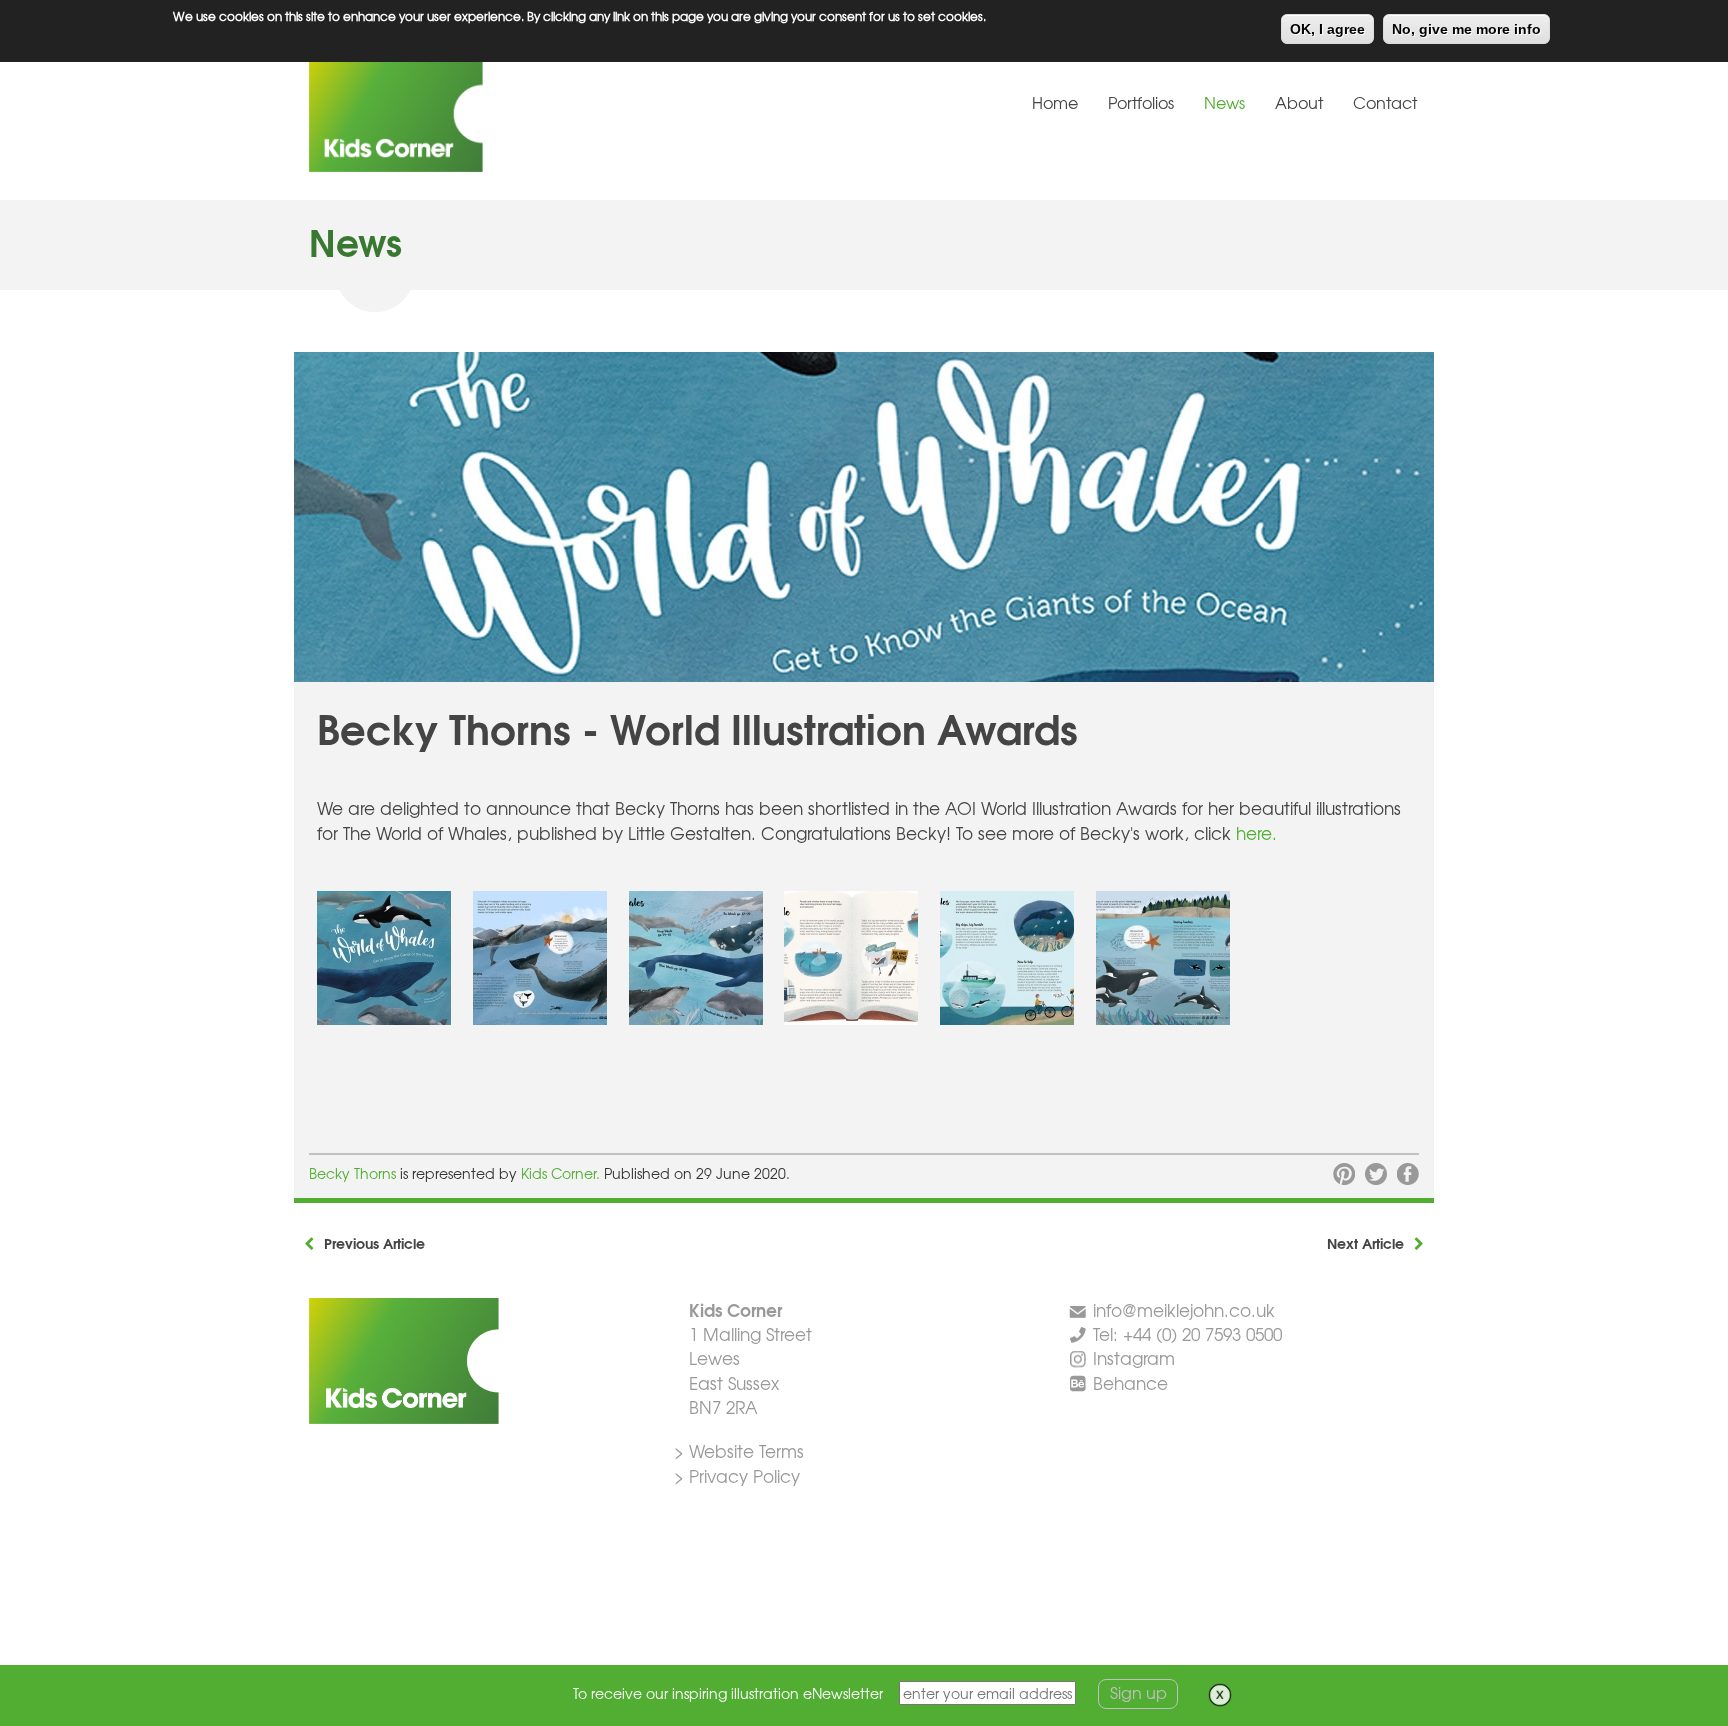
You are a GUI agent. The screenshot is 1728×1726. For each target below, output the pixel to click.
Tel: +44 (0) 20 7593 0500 (1187, 1333)
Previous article (374, 1243)
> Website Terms (739, 1450)
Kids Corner (459, 114)
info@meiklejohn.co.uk (1184, 1309)
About (1299, 102)
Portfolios (1141, 102)
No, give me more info (1466, 29)
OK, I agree (1327, 29)
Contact (1385, 102)
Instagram (1134, 1357)
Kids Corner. (562, 1173)
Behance (1130, 1382)
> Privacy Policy (737, 1475)
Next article (1365, 1243)
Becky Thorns (352, 1173)
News (1224, 102)
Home (1055, 102)
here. (1256, 832)
